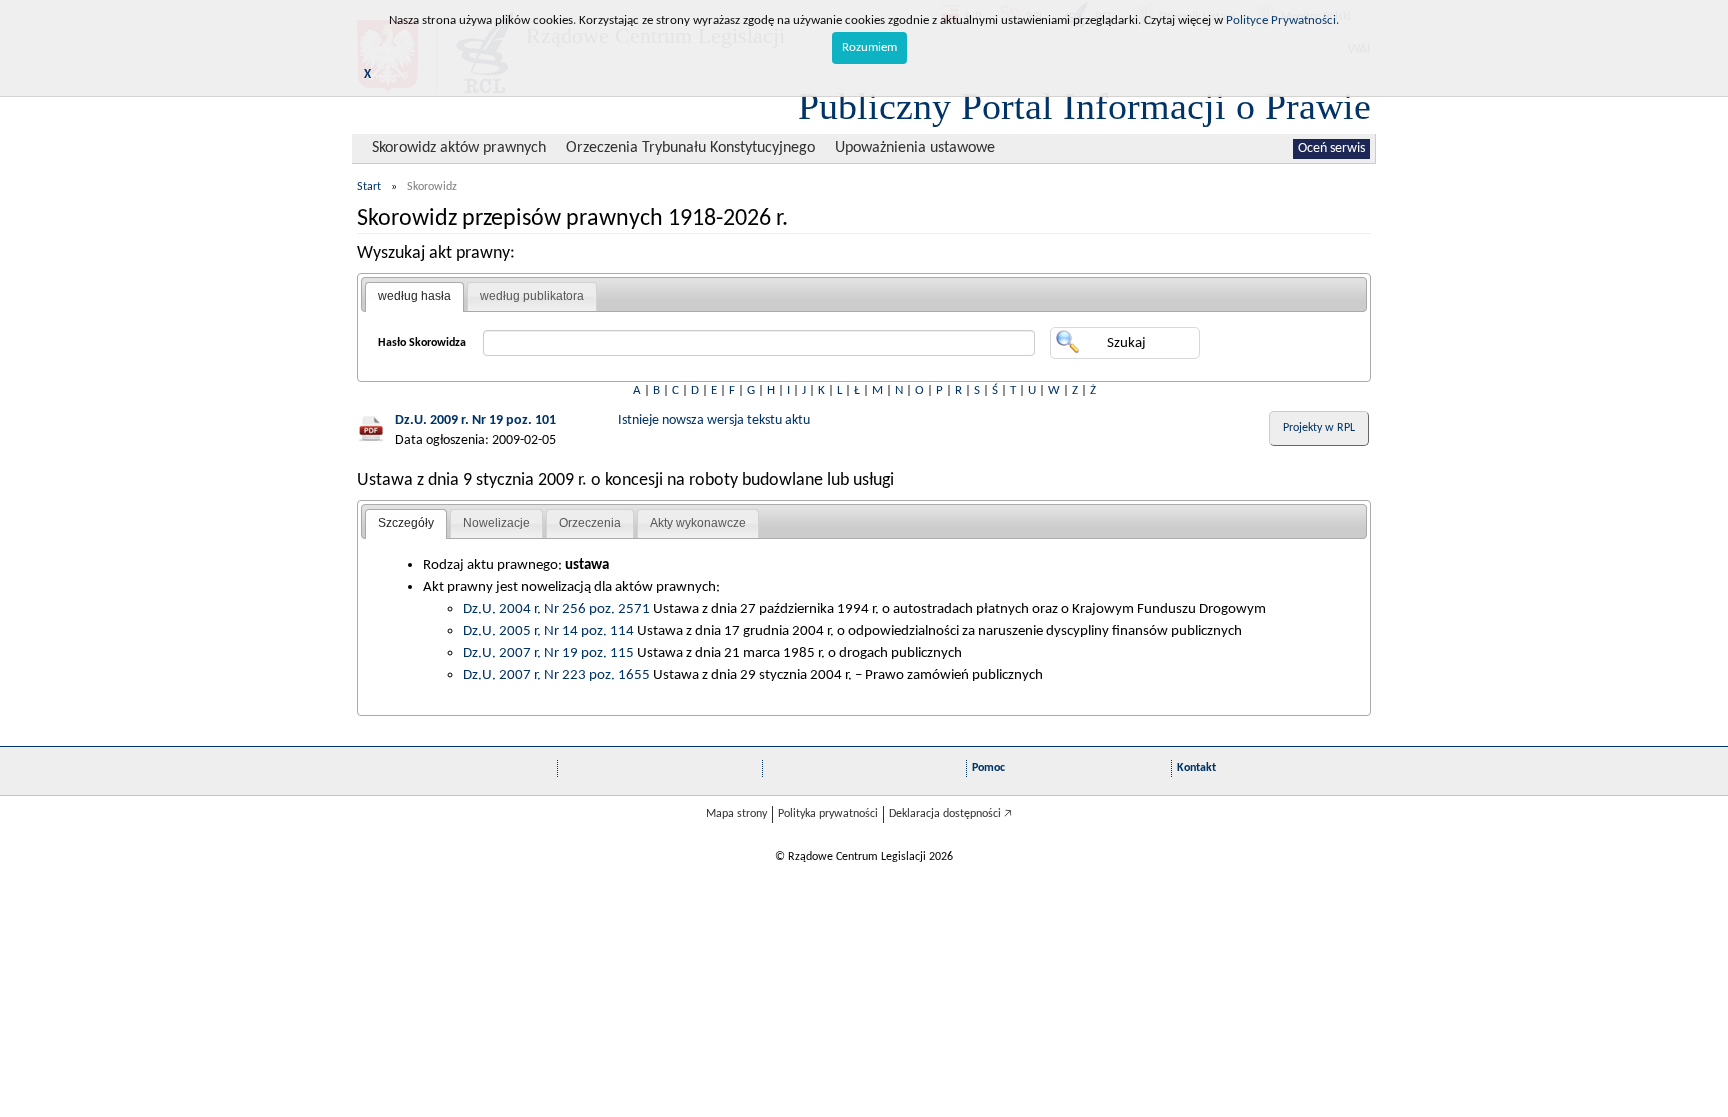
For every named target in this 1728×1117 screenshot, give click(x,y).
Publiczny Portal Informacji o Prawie (1084, 106)
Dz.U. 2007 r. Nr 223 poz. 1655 (556, 675)
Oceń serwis (1331, 148)
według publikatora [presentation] (532, 296)
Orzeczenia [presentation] (590, 523)
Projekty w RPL (1319, 428)
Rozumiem (869, 47)
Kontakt (1196, 768)
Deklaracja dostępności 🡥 (950, 814)
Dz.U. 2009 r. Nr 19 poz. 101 (475, 420)
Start (369, 187)
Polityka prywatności (828, 814)
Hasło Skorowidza (422, 343)
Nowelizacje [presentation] (496, 523)
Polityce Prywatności (1281, 20)
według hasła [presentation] (414, 296)
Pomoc (988, 768)
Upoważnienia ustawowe (915, 148)
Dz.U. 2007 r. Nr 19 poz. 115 (548, 653)
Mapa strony (736, 814)
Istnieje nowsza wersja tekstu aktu (714, 420)
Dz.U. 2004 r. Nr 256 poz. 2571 (556, 609)
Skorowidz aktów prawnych (459, 148)
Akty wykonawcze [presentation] (698, 523)
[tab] (414, 297)
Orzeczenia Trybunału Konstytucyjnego (690, 148)
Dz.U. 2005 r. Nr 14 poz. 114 (548, 631)
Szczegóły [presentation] (406, 523)
